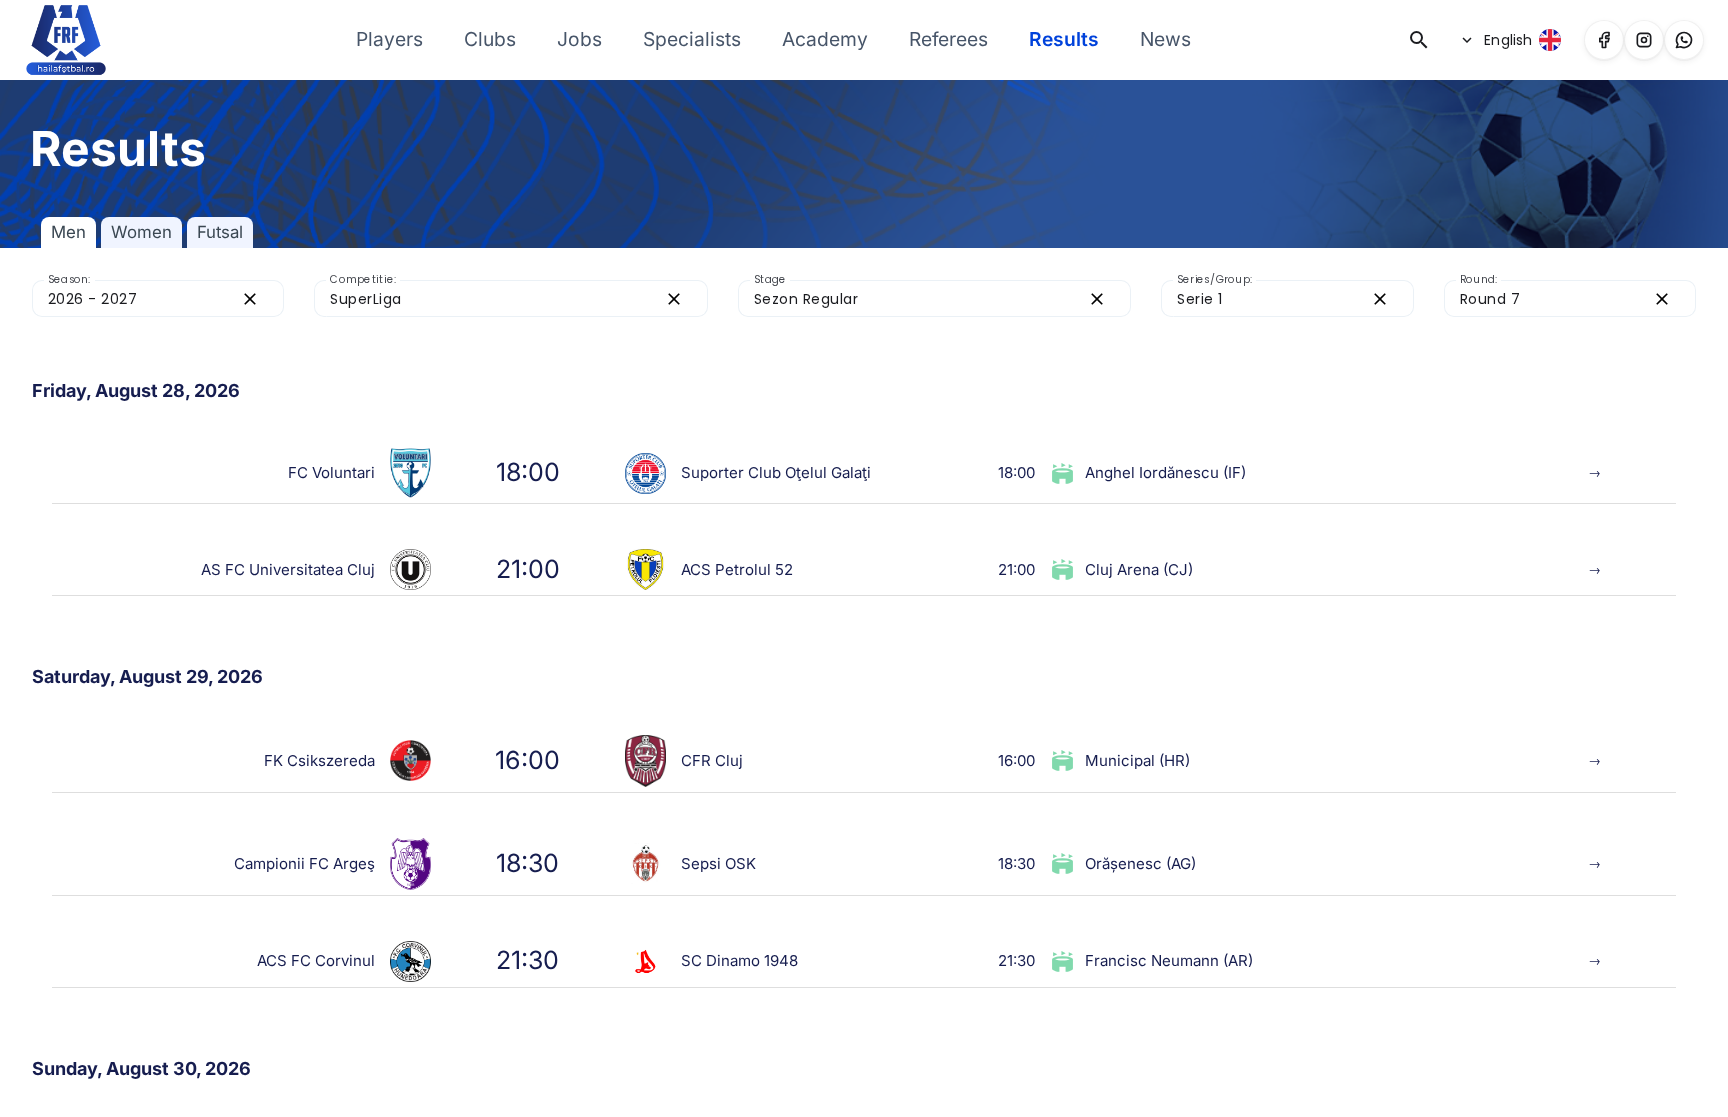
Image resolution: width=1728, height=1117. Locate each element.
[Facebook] (1604, 40)
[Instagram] (1644, 40)
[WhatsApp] (1684, 40)
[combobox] (140, 298)
